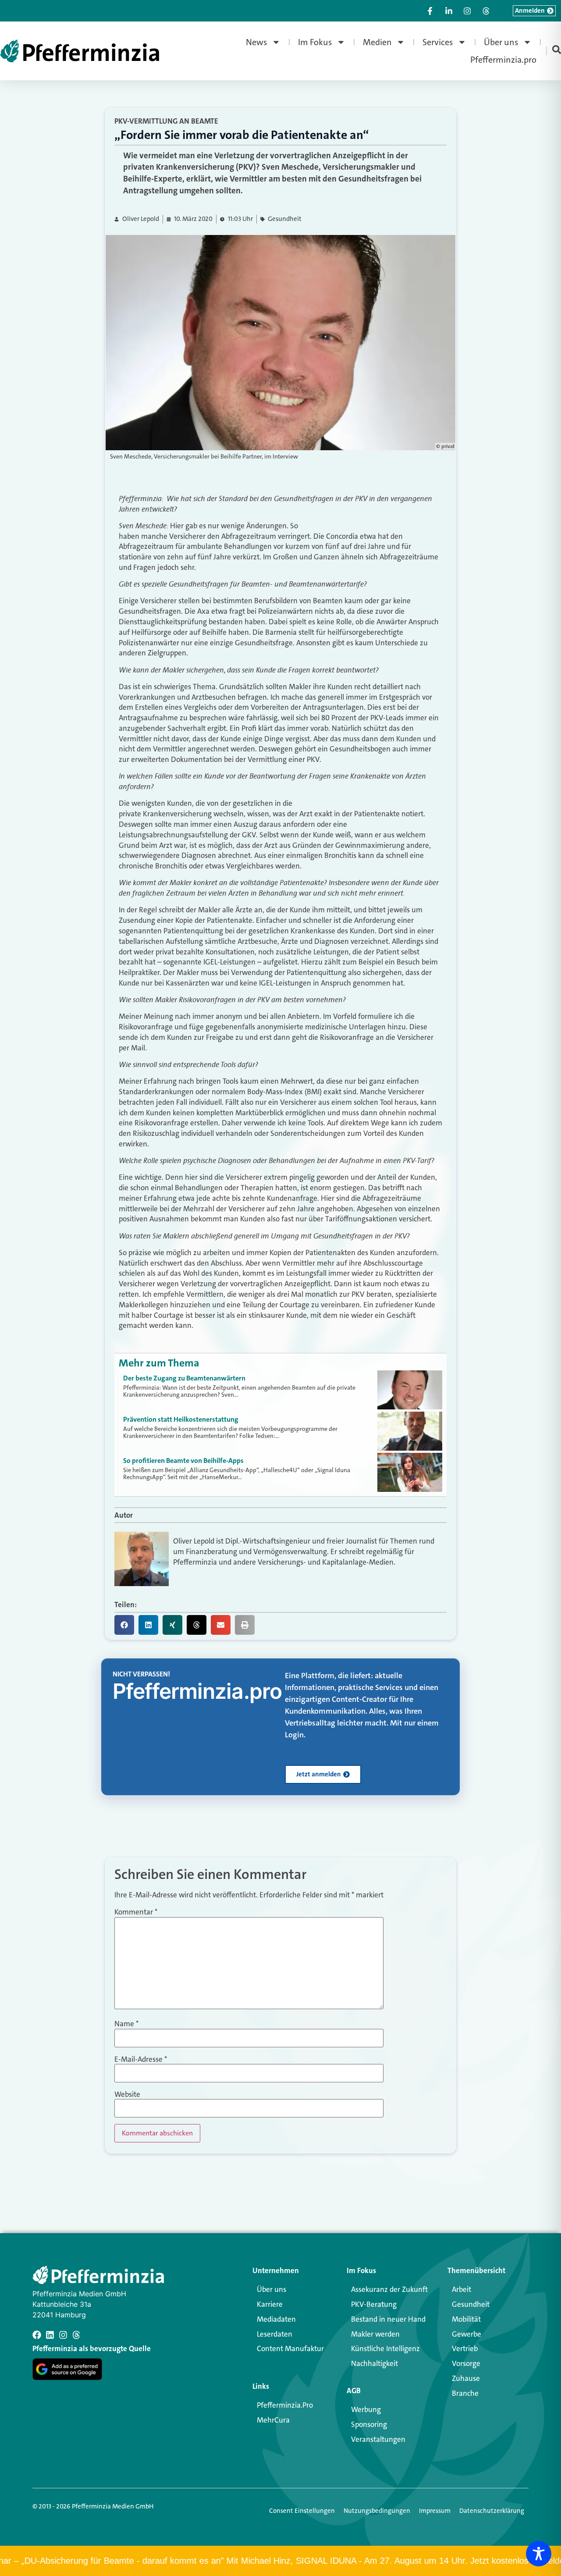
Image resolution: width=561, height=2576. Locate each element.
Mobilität (466, 2319)
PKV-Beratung (374, 2304)
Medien (377, 42)
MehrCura (273, 2420)
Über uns (501, 42)
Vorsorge (466, 2363)
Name (126, 2024)
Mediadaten (276, 2319)
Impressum (435, 2511)
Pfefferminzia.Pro (285, 2405)
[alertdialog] (280, 2561)
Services (438, 42)
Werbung (366, 2409)
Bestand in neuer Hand (388, 2319)
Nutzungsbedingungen (377, 2511)
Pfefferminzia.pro (503, 60)
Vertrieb (465, 2348)
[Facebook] (37, 2335)
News (257, 42)
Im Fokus (315, 42)
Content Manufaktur (290, 2348)
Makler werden (375, 2334)
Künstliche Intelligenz (385, 2348)
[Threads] (76, 2335)
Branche (465, 2393)
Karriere (270, 2304)
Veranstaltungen (378, 2439)
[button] (124, 1625)
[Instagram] (63, 2335)
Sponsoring (369, 2424)
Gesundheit (285, 219)
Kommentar (136, 1912)
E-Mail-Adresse (141, 2059)
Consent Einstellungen (302, 2511)
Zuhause (466, 2378)
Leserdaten (275, 2334)
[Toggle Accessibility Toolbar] (539, 2554)
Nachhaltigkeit (375, 2363)
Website (127, 2094)
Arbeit (462, 2289)
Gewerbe (467, 2334)
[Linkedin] (50, 2335)
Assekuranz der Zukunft (389, 2289)
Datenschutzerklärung (492, 2511)
